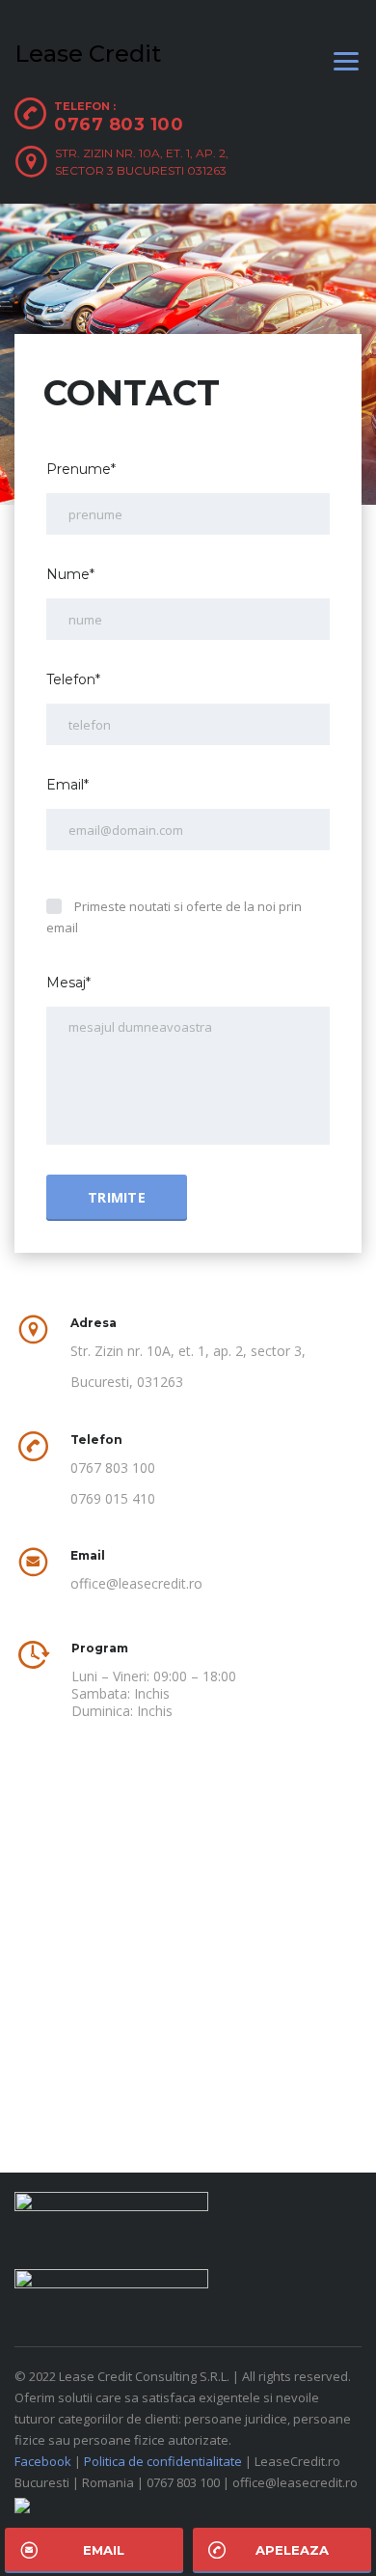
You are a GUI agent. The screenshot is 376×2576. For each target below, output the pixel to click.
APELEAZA (292, 2550)
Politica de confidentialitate (163, 2461)
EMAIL (104, 2550)
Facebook (43, 2461)
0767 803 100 (119, 125)
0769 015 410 (113, 1499)
